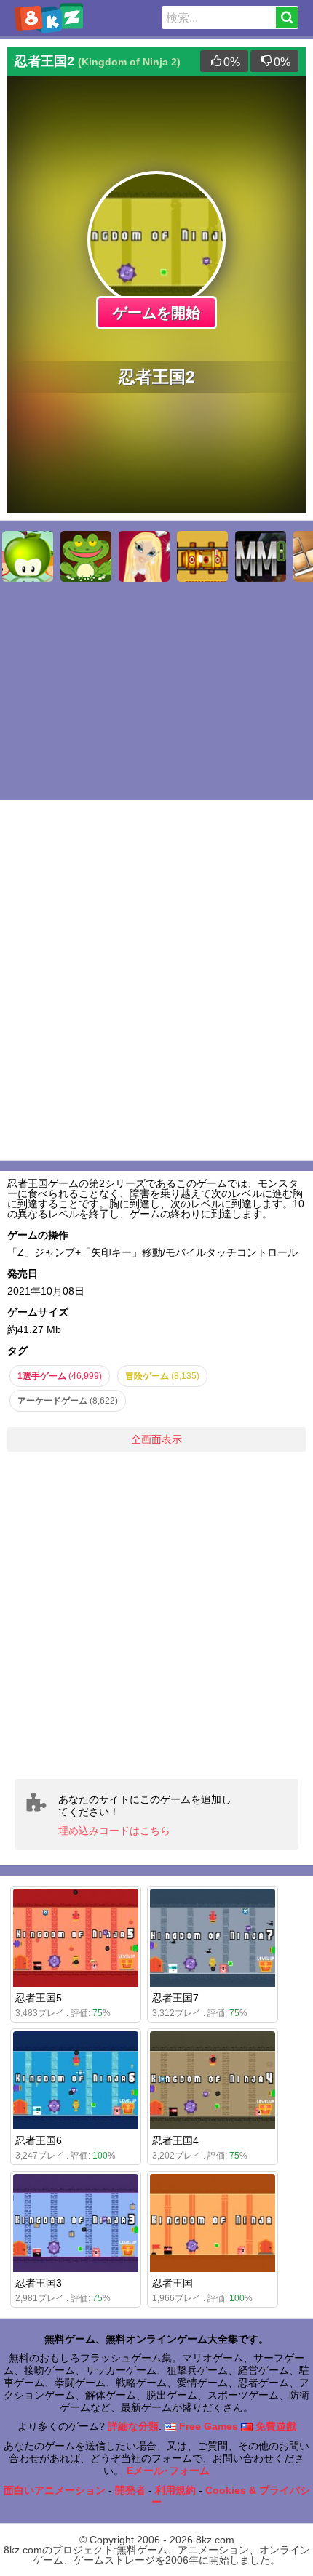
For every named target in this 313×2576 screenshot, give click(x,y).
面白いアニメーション (55, 2490)
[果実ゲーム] (28, 556)
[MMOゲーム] (261, 556)
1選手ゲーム (60, 1376)
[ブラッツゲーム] (144, 556)
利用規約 (175, 2490)
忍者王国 (173, 2283)
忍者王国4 (175, 2140)
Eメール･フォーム (168, 2471)
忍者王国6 (39, 2140)
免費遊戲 (274, 2426)
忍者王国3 (39, 2283)
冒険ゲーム (162, 1376)
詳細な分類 (133, 2426)
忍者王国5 (39, 1998)
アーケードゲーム (68, 1401)
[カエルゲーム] (86, 556)
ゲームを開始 (156, 313)
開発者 (130, 2490)
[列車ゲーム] (202, 556)
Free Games (207, 2426)
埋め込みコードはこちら (114, 1831)
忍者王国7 (175, 1998)
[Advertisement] (156, 1615)
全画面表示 (156, 1439)
